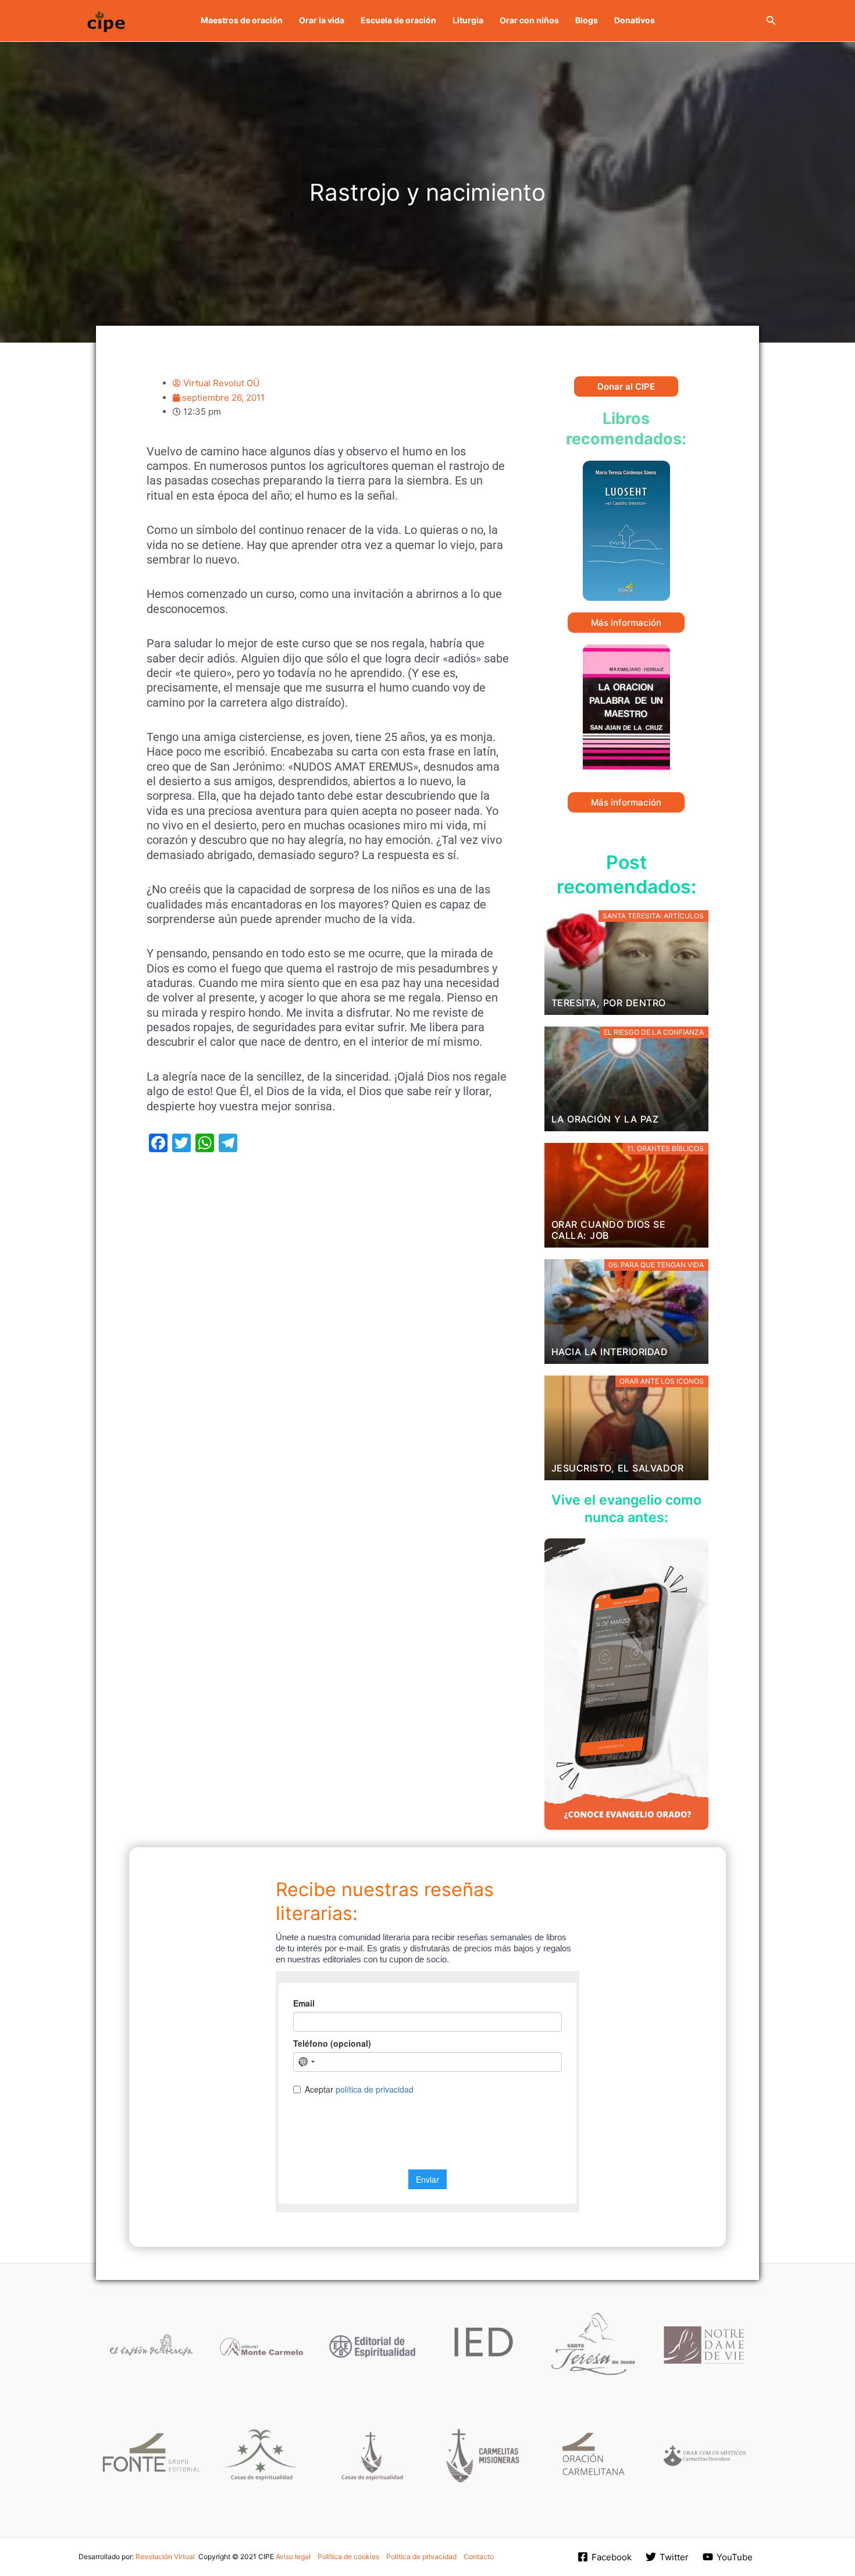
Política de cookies (348, 2557)
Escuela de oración (398, 20)
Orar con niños (529, 20)
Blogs (587, 20)
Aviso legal (293, 2557)
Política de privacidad (421, 2557)
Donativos (635, 20)
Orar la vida (322, 20)
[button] (771, 21)
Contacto (479, 2557)
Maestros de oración (242, 20)
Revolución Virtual (165, 2557)
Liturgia (468, 20)
